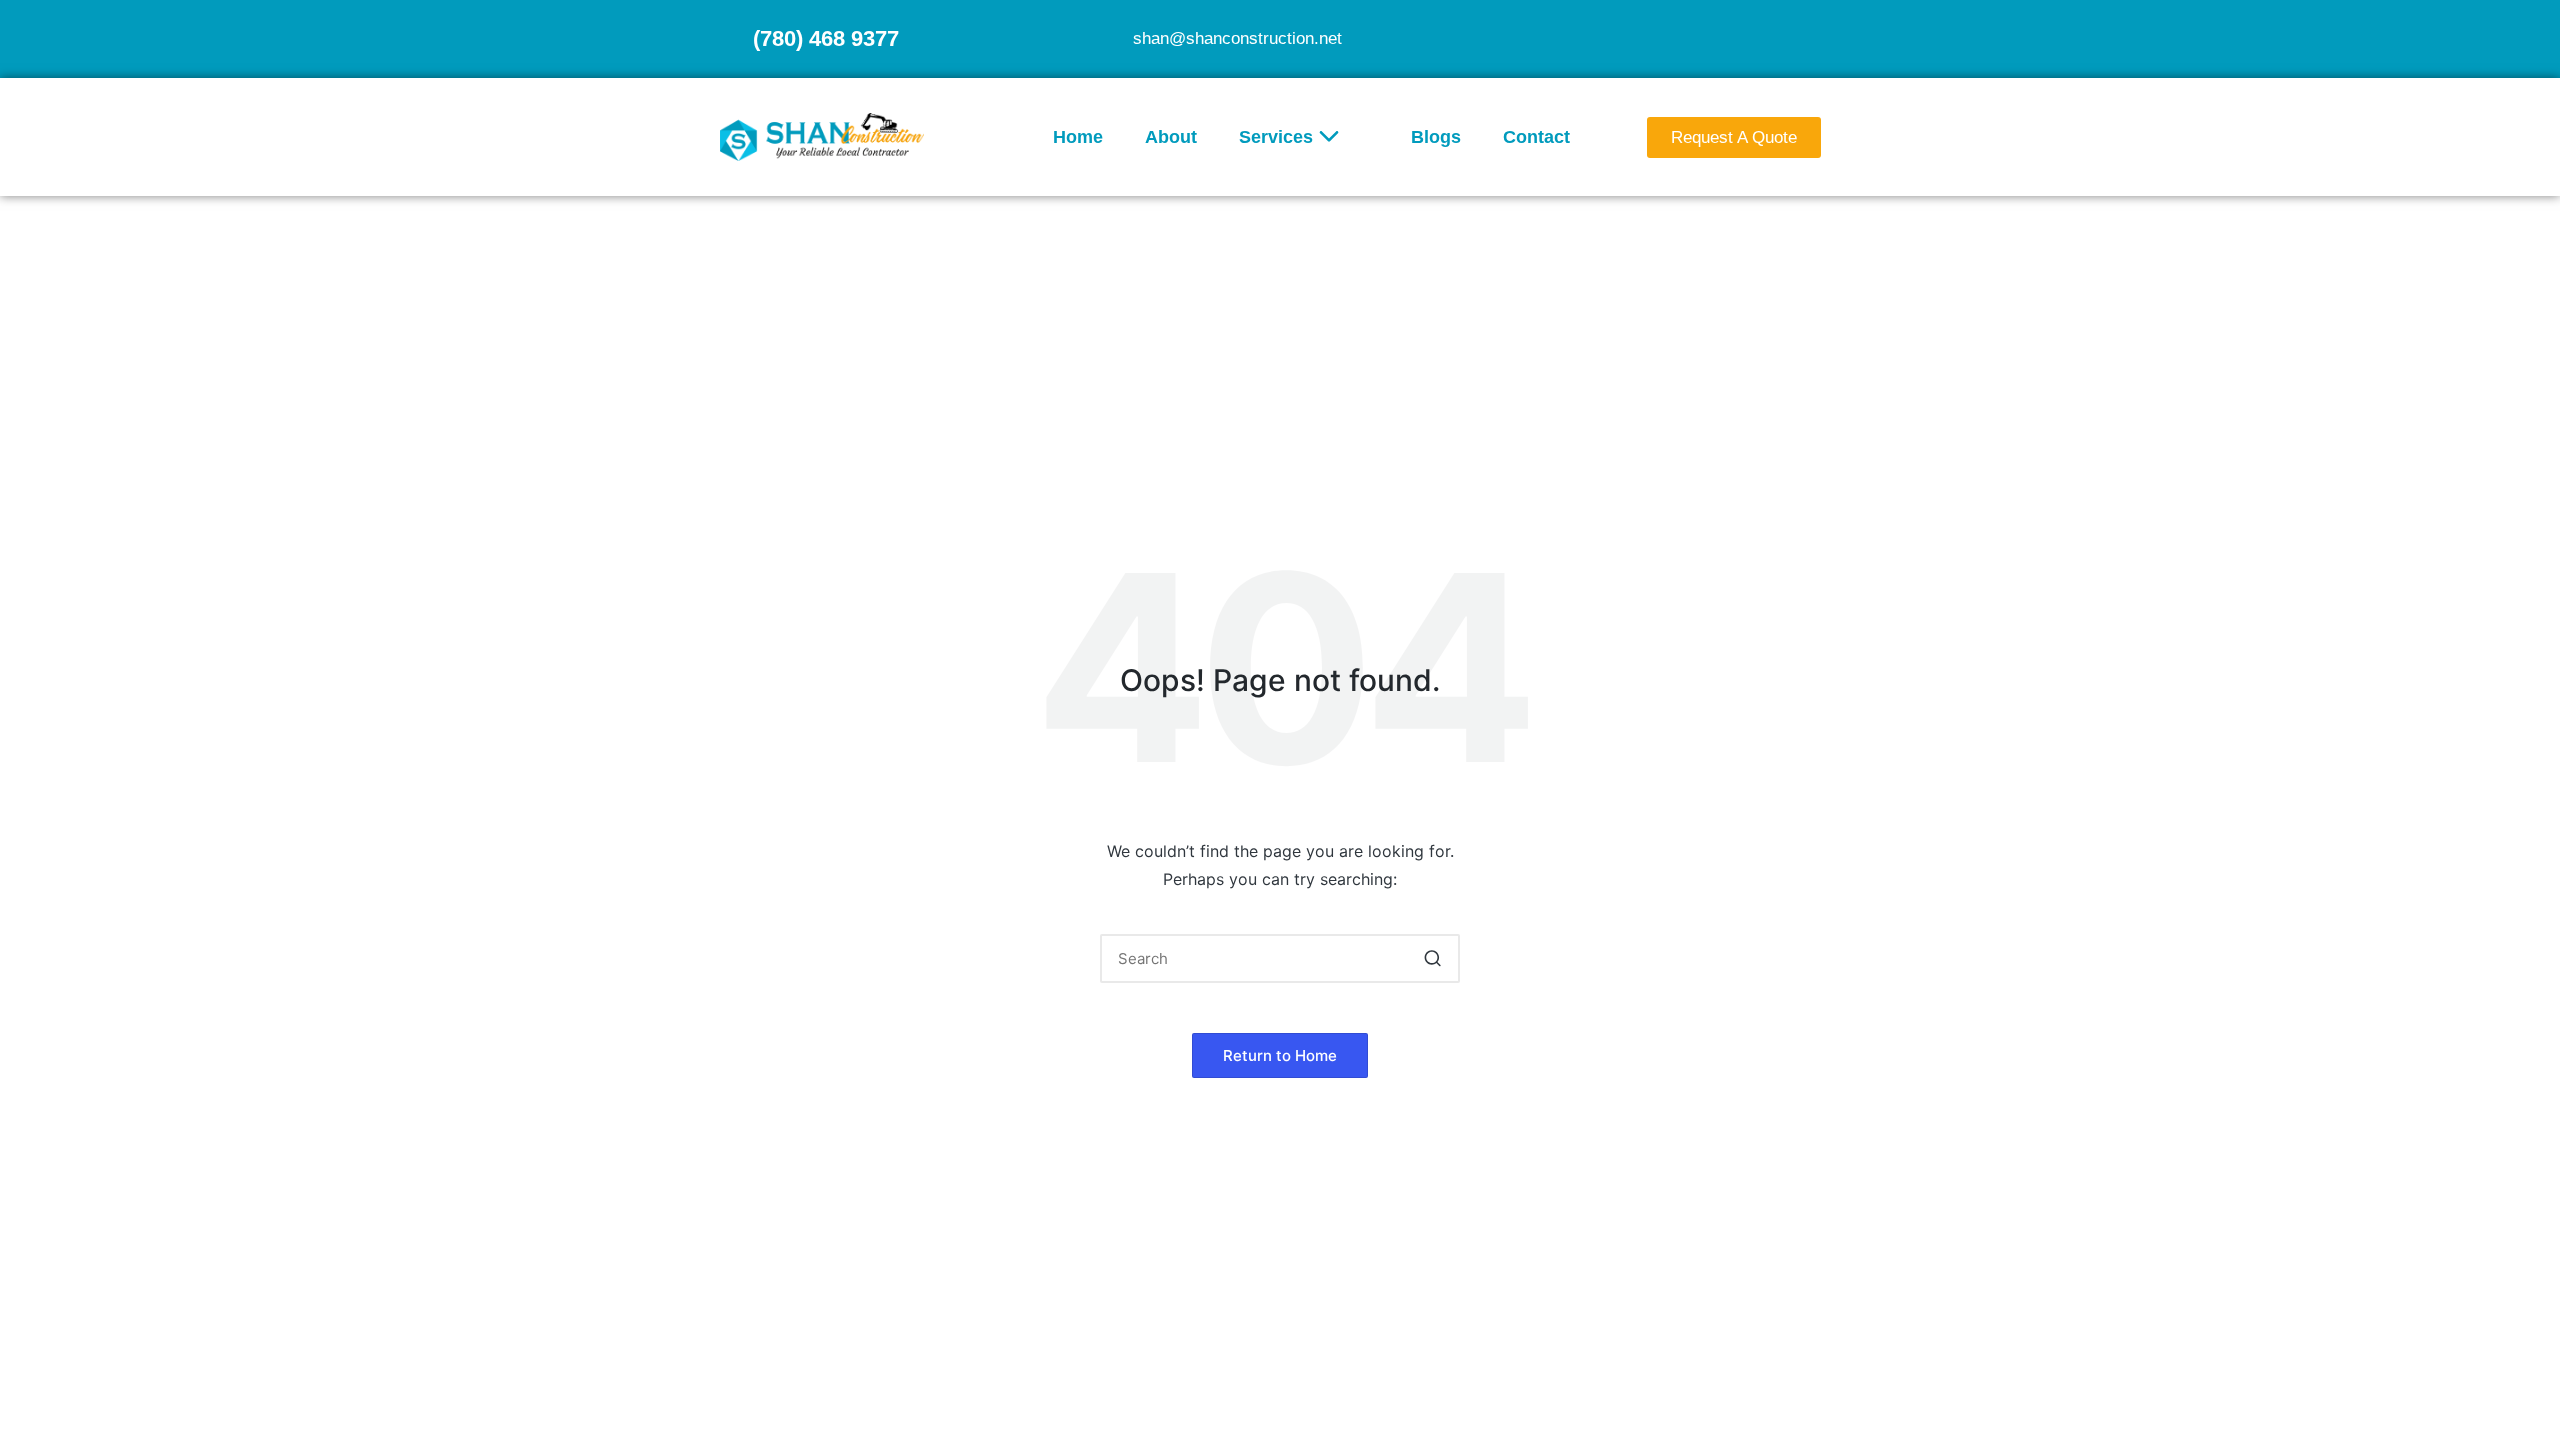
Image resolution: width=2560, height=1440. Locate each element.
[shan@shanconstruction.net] (1109, 39)
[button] (1432, 958)
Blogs (1436, 137)
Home (1078, 137)
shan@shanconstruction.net (1237, 38)
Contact (1536, 137)
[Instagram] (1823, 37)
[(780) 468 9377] (729, 39)
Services (1276, 137)
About (1171, 137)
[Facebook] (1784, 37)
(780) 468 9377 (826, 38)
